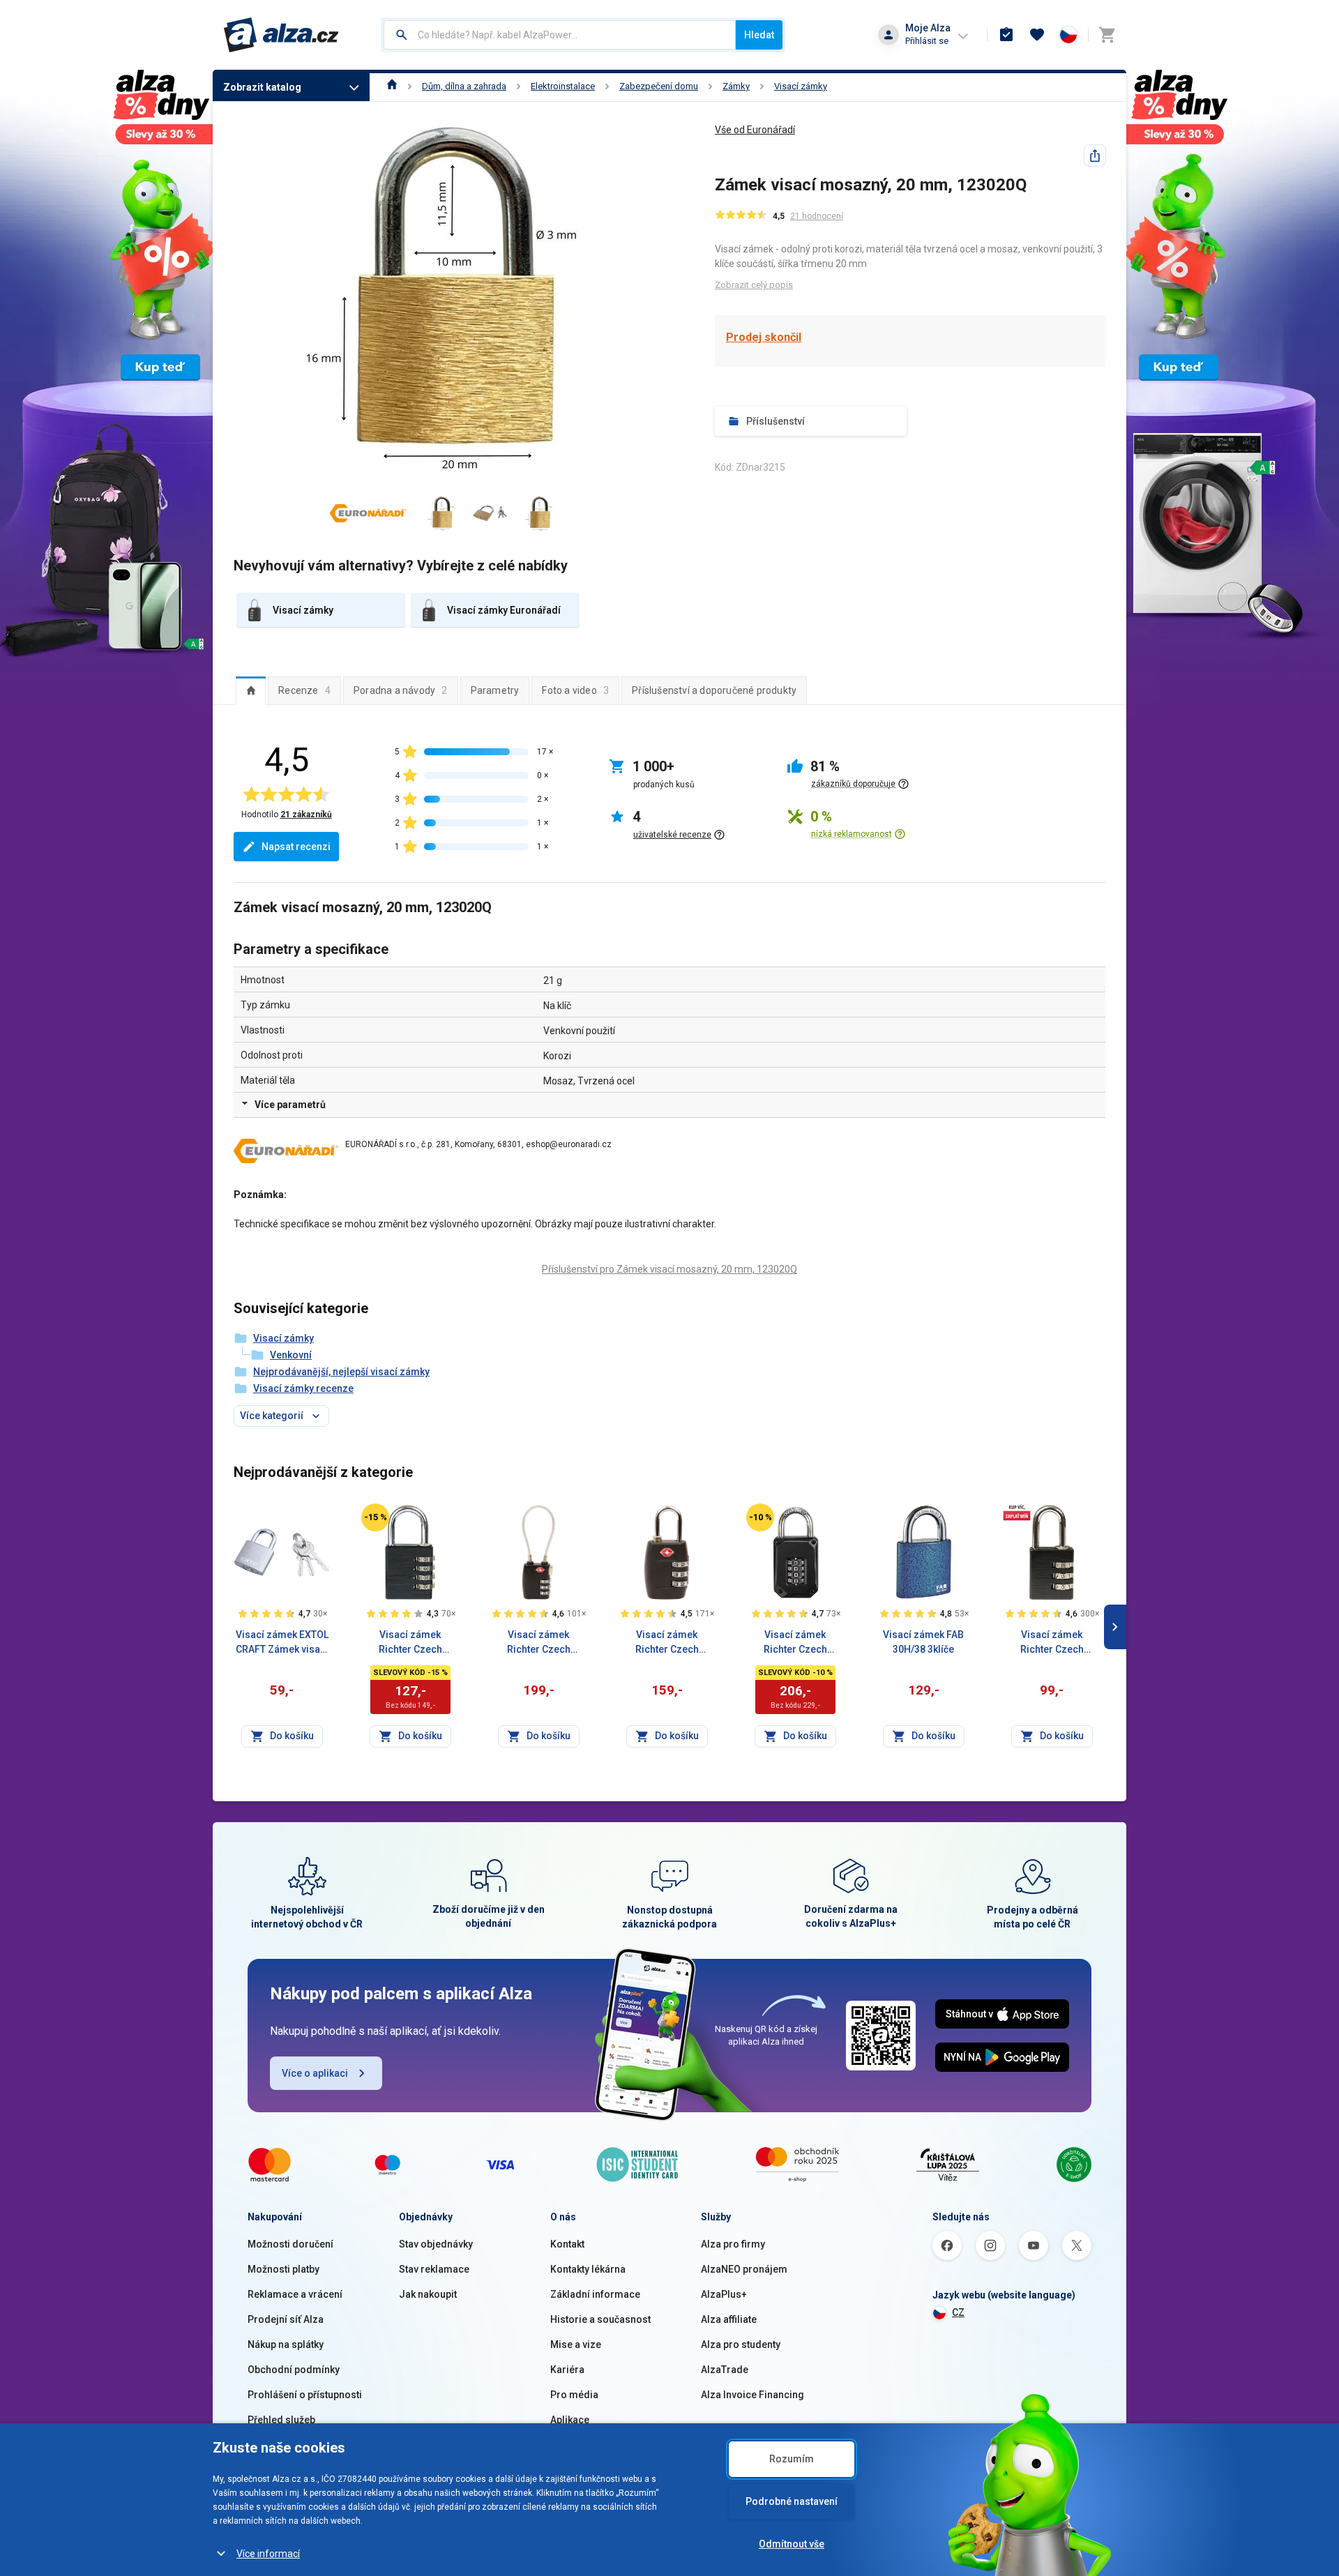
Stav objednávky (436, 2244)
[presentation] (251, 690)
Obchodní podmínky (294, 2370)
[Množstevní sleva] (1017, 1512)
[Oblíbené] (1037, 35)
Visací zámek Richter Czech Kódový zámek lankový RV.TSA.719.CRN (538, 1643)
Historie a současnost (600, 2319)
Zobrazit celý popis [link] (754, 285)
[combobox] (560, 35)
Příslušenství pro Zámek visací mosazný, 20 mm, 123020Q (669, 1269)
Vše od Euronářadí (755, 130)
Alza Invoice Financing (752, 2395)
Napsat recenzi (296, 847)
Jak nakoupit (428, 2294)
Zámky (736, 86)
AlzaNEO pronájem (744, 2269)
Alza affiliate (729, 2319)
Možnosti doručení (290, 2244)
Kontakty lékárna (588, 2269)
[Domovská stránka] (392, 86)
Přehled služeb (281, 2420)
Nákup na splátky (286, 2344)
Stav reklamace (434, 2269)
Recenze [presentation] (304, 690)
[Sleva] (375, 1517)
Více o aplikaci (315, 2073)
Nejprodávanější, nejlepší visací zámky (341, 1372)
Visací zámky (801, 86)
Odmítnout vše (792, 2544)
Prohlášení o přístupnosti (305, 2395)
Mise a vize (576, 2344)
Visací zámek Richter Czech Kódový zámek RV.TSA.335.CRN (667, 1643)
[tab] (251, 690)
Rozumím (792, 2459)
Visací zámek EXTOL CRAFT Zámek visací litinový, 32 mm (282, 1643)
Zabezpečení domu (659, 86)
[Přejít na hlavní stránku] (281, 35)
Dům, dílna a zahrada (464, 86)
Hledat (759, 35)
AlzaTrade (725, 2370)
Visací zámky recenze (303, 1388)
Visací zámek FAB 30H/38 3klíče (923, 1642)
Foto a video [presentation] (575, 690)
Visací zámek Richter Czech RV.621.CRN (795, 1643)
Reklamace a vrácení (295, 2294)
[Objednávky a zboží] (1006, 35)
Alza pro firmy (733, 2244)
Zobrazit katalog (262, 87)
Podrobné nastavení (792, 2501)
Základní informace (595, 2294)
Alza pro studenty (741, 2344)
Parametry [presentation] (495, 690)
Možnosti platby (283, 2269)
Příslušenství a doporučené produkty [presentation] (714, 690)
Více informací (268, 2554)
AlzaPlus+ (724, 2294)
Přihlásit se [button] (927, 41)
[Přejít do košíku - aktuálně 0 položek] (1107, 35)
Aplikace (570, 2420)
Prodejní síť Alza (286, 2319)
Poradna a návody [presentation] (401, 690)
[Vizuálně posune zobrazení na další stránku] (1115, 1627)
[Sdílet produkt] (1095, 156)
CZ (958, 2312)
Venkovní (291, 1355)
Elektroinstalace (563, 86)
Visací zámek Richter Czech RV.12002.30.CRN (1052, 1643)
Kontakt (567, 2244)
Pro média (574, 2395)
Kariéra (567, 2370)
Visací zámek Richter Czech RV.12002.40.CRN (410, 1643)
